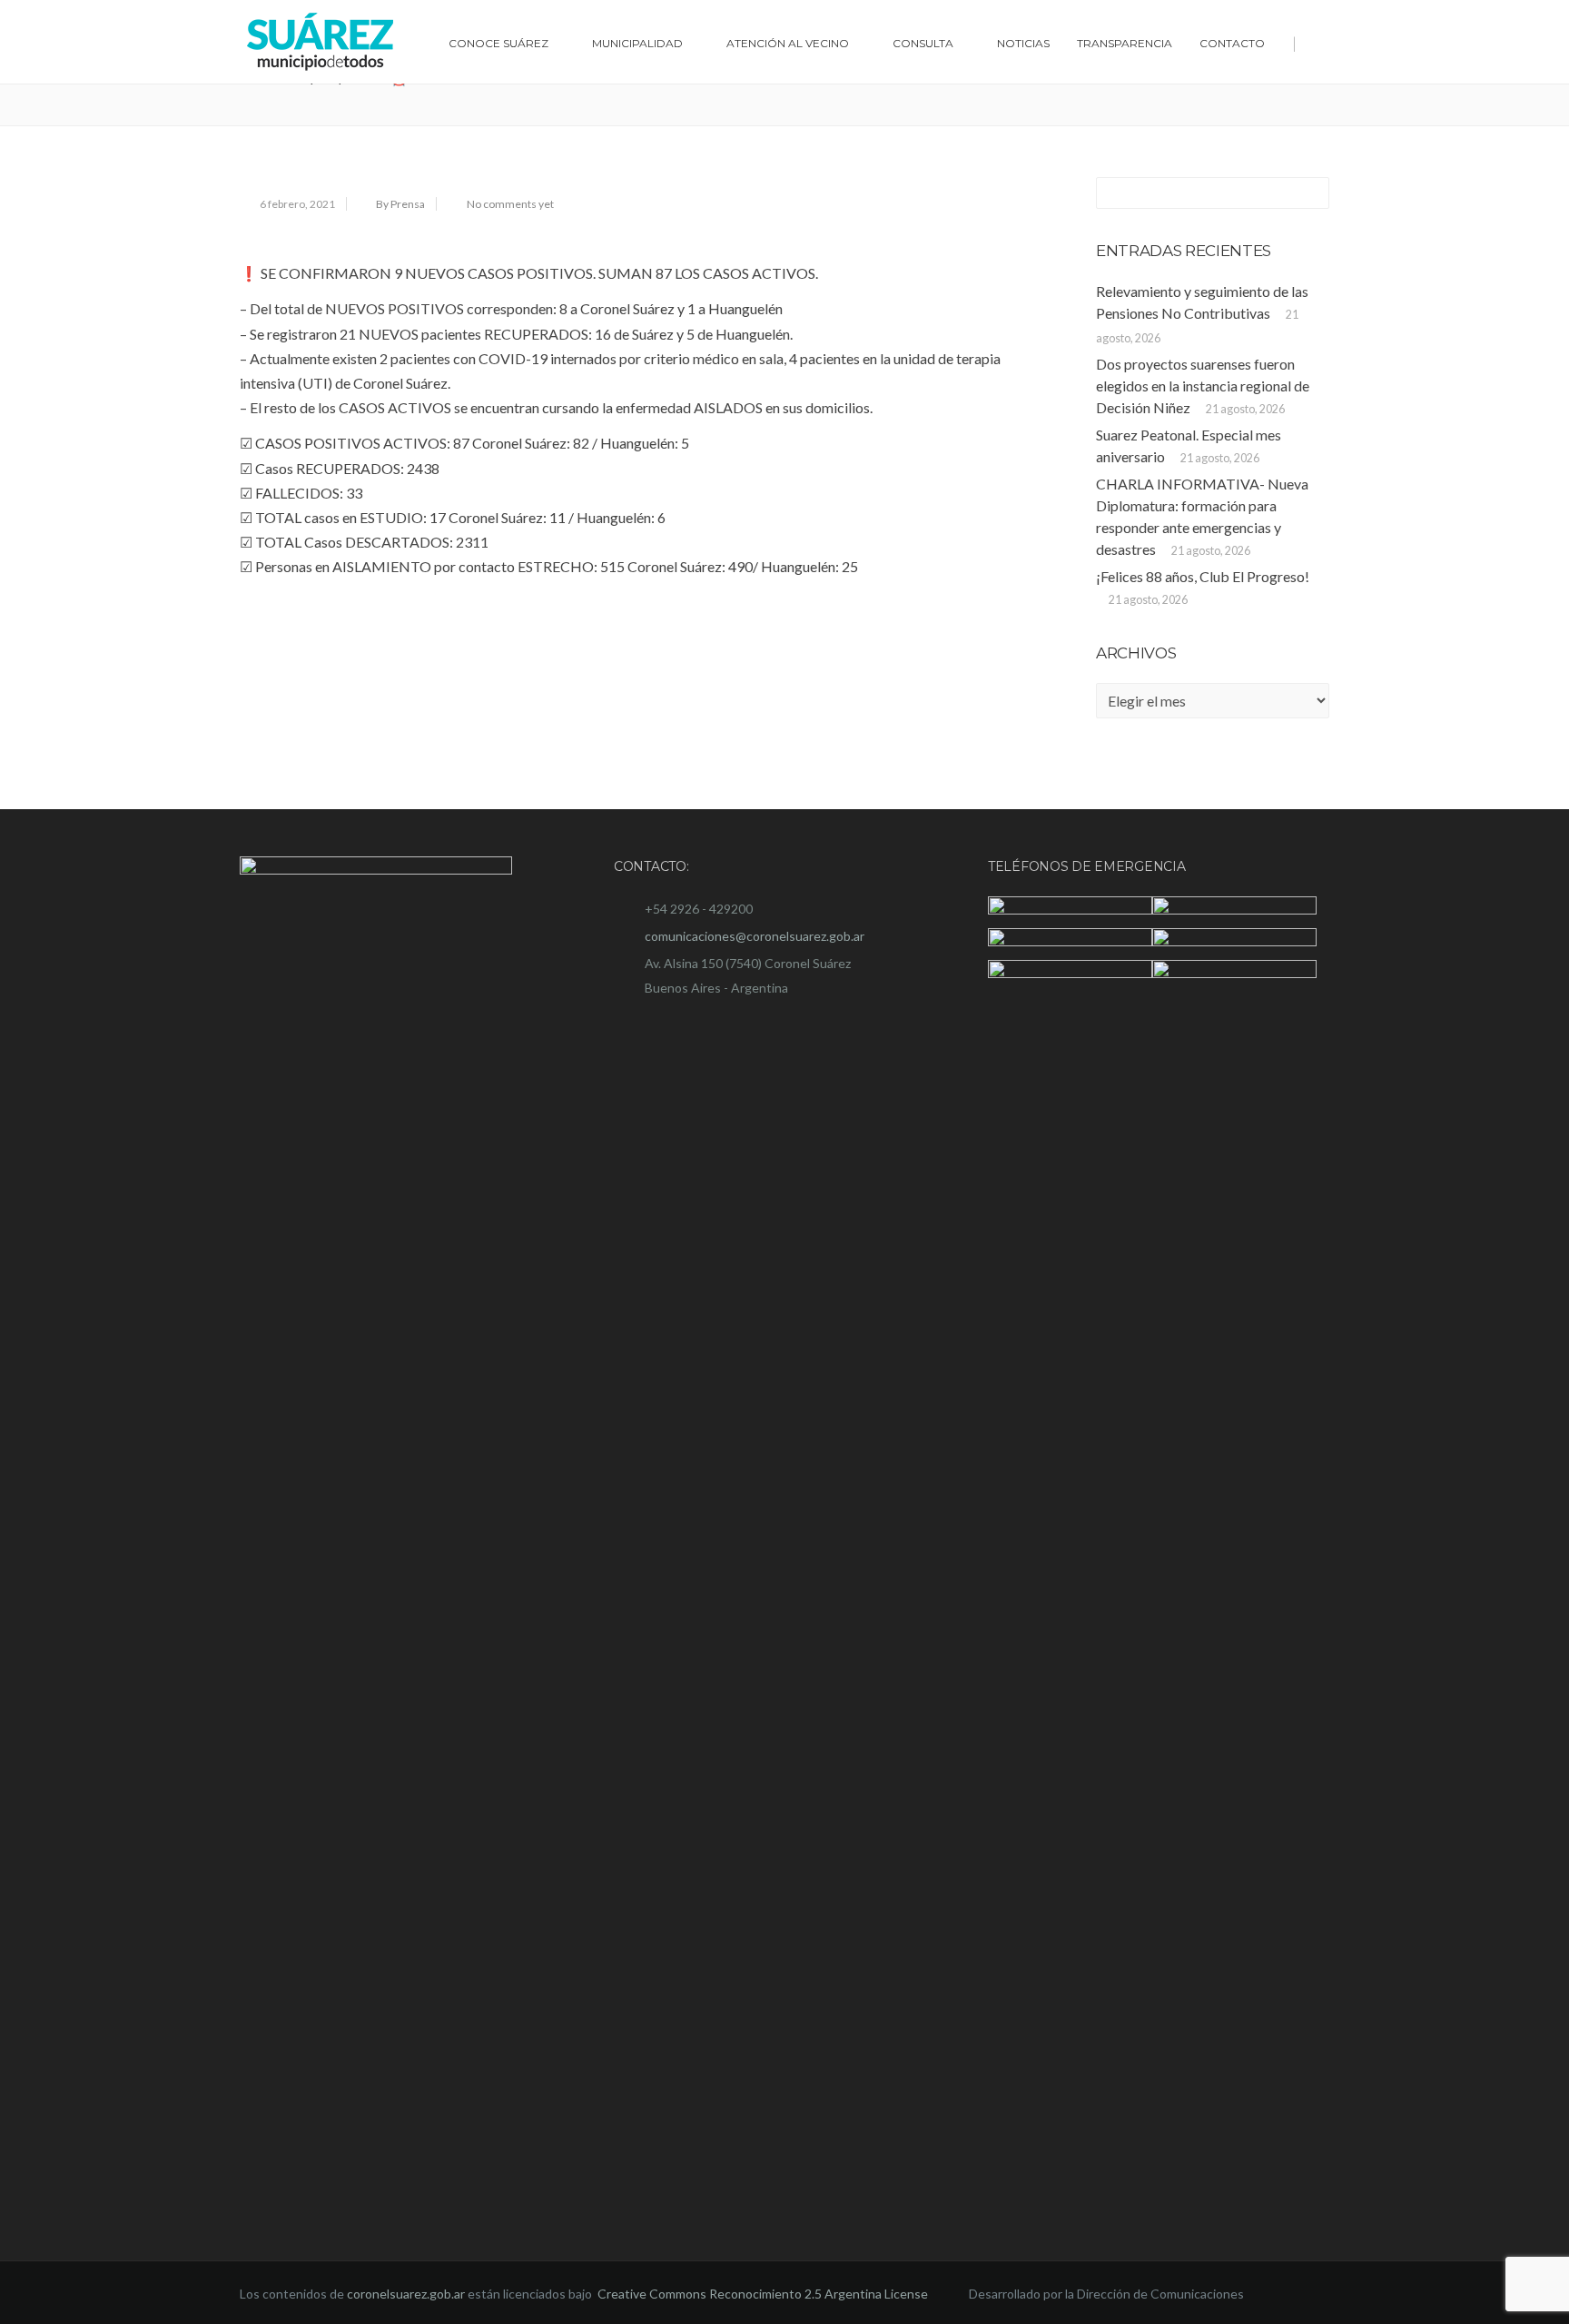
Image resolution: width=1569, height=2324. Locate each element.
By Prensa (400, 204)
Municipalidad (637, 43)
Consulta (923, 43)
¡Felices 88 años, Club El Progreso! (1203, 576)
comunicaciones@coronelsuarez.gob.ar (755, 936)
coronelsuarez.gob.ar (406, 2294)
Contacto (1232, 43)
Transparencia (1125, 43)
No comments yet (510, 204)
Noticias (1023, 43)
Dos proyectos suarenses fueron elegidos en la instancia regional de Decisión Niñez (1203, 386)
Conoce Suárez (498, 43)
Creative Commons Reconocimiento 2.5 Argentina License (764, 2294)
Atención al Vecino (788, 43)
